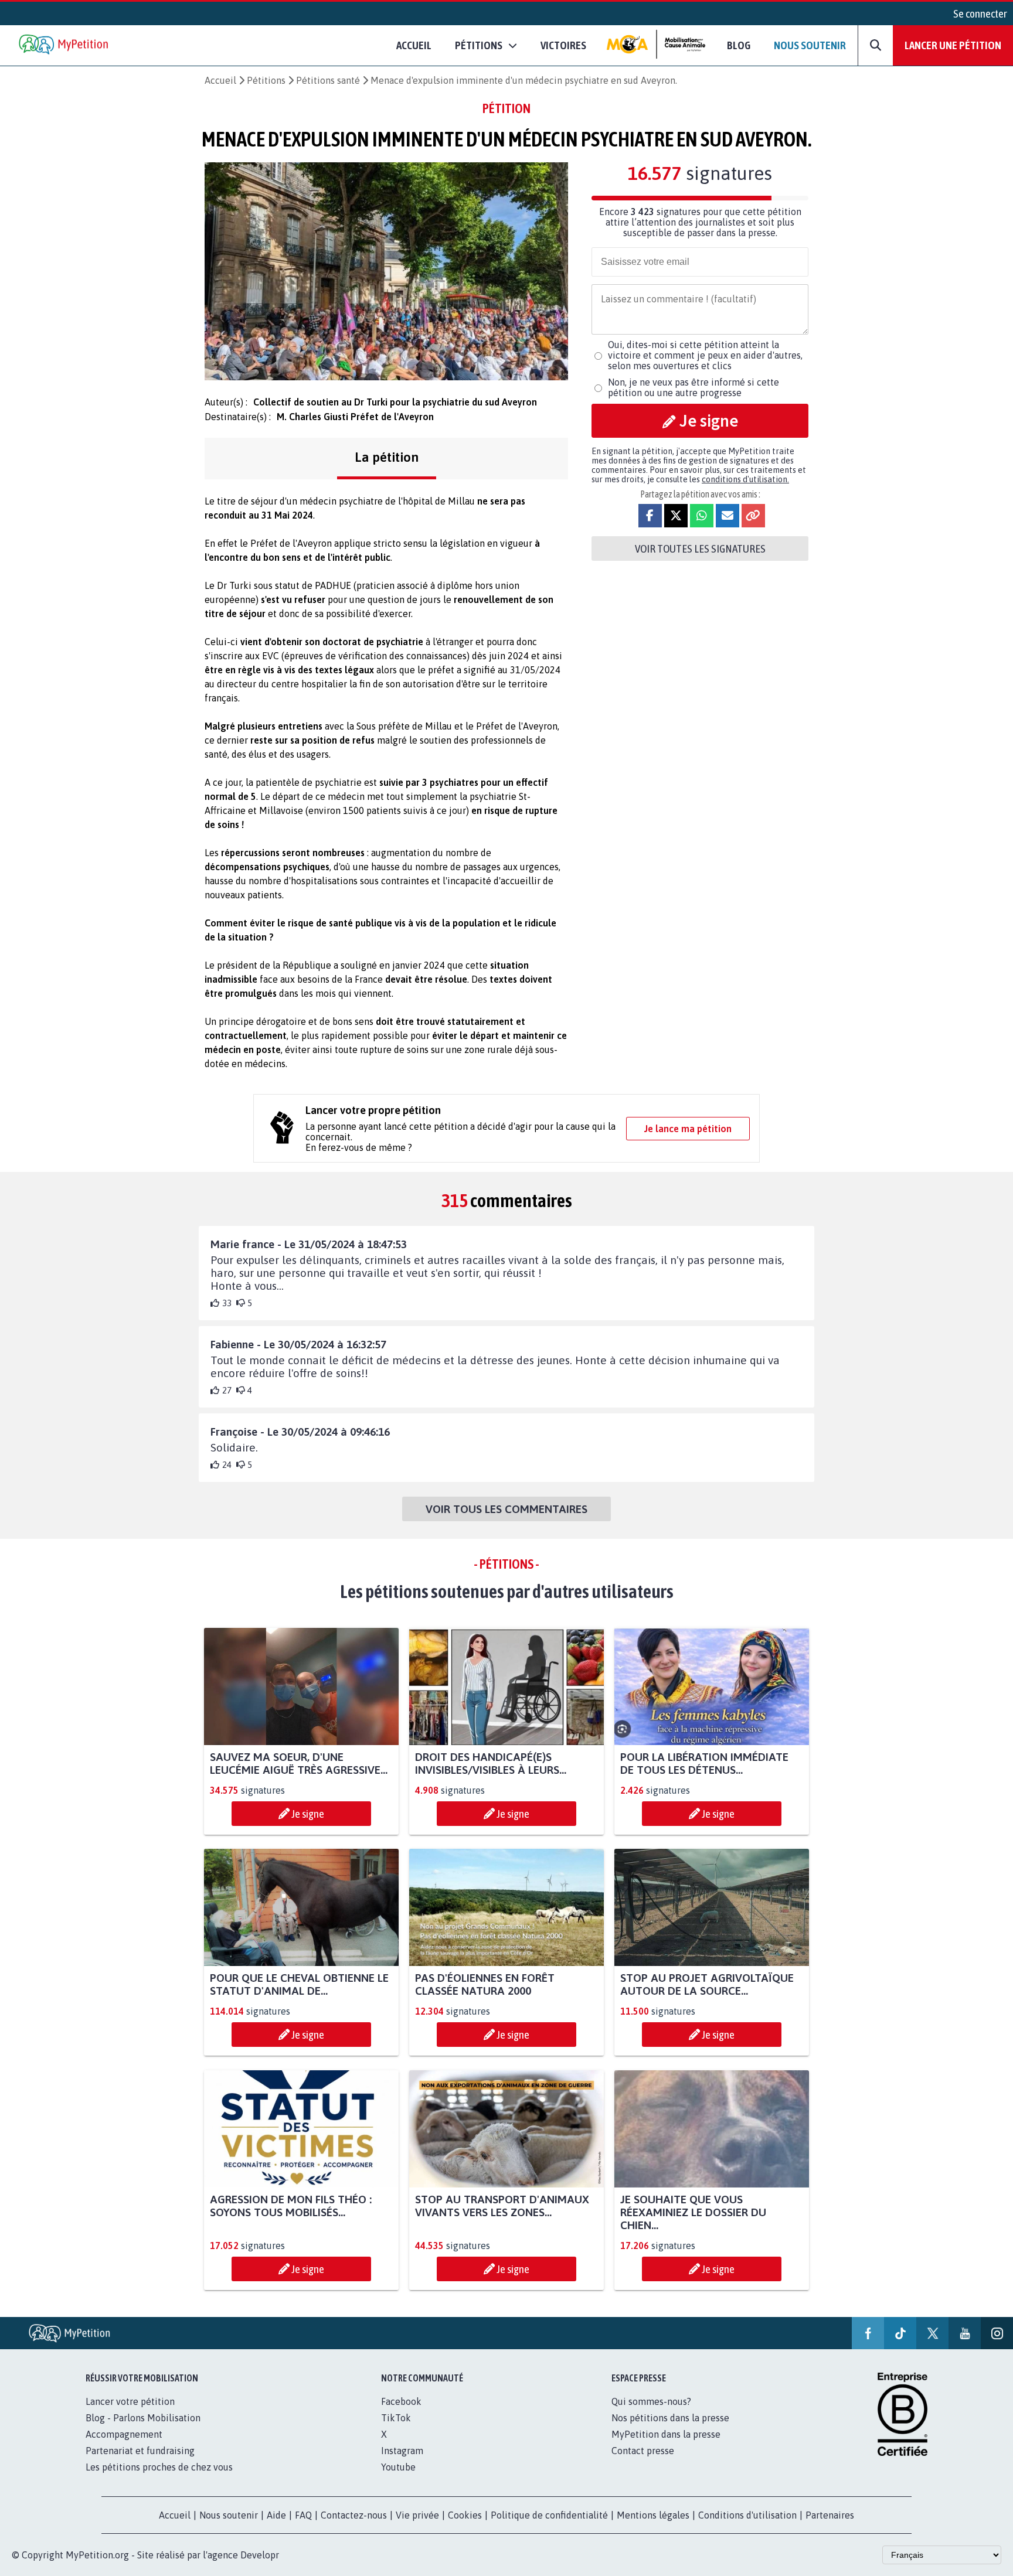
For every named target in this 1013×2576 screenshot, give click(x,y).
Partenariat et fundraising (140, 2451)
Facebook (401, 2401)
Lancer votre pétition (130, 2401)
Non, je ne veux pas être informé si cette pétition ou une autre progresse (694, 387)
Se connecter (980, 13)
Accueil (414, 45)
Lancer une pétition (953, 45)
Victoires (563, 45)
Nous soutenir (810, 45)
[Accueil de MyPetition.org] (64, 45)
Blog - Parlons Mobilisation (143, 2418)
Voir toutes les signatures (700, 548)
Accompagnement (124, 2434)
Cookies (465, 2515)
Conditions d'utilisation (747, 2515)
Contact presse (643, 2451)
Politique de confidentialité (549, 2515)
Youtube (398, 2467)
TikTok (396, 2418)
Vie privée (417, 2515)
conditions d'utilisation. (745, 479)
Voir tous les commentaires (506, 1509)
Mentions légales (653, 2515)
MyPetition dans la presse (666, 2434)
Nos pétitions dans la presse (670, 2418)
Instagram (402, 2451)
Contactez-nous (354, 2515)
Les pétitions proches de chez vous (159, 2467)
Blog (739, 45)
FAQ (303, 2515)
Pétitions (266, 80)
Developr (260, 2555)
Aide (276, 2515)
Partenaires (830, 2515)
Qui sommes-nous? (651, 2401)
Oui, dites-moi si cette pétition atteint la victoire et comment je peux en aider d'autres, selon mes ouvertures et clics (705, 355)
